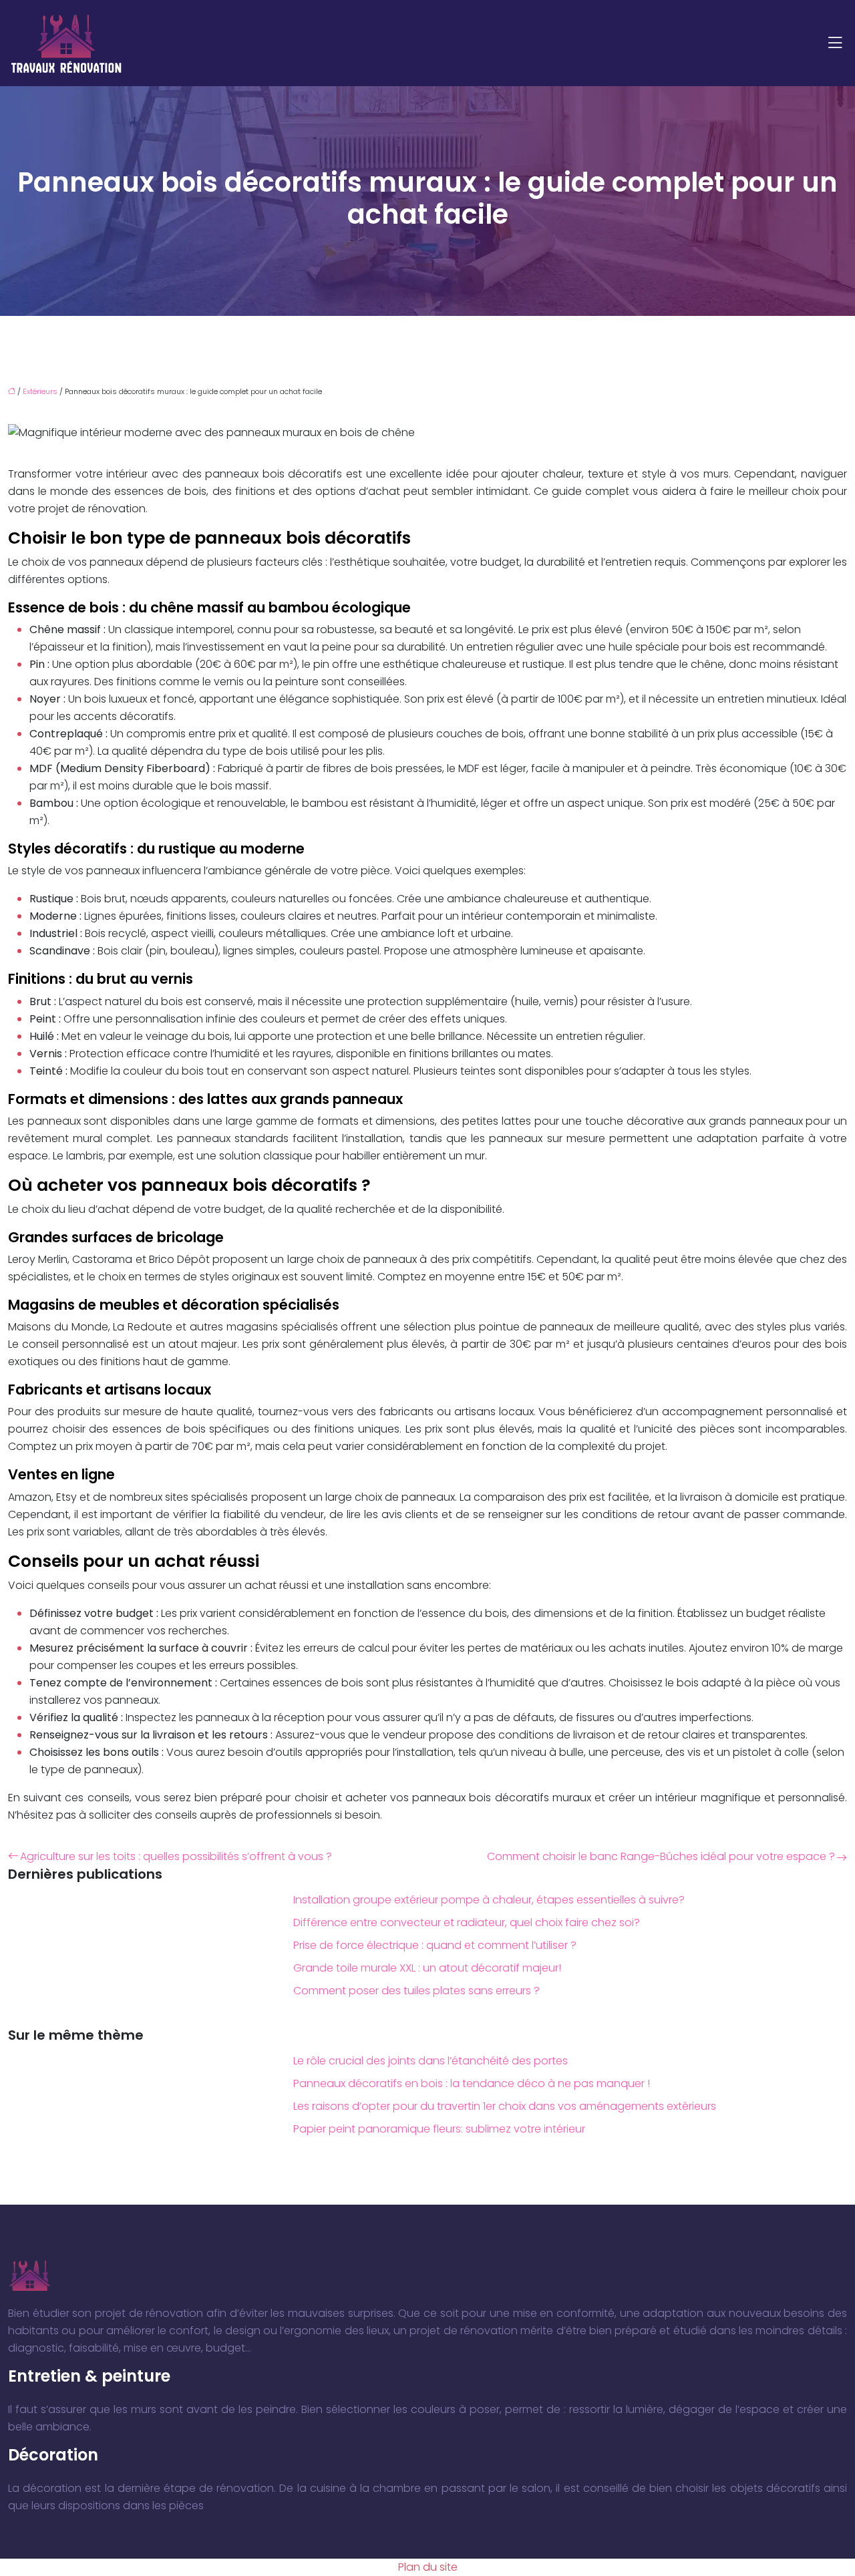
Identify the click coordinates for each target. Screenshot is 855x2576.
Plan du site (428, 2567)
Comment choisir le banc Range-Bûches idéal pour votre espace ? (661, 1856)
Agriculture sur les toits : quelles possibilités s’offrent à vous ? (176, 1856)
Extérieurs (40, 391)
